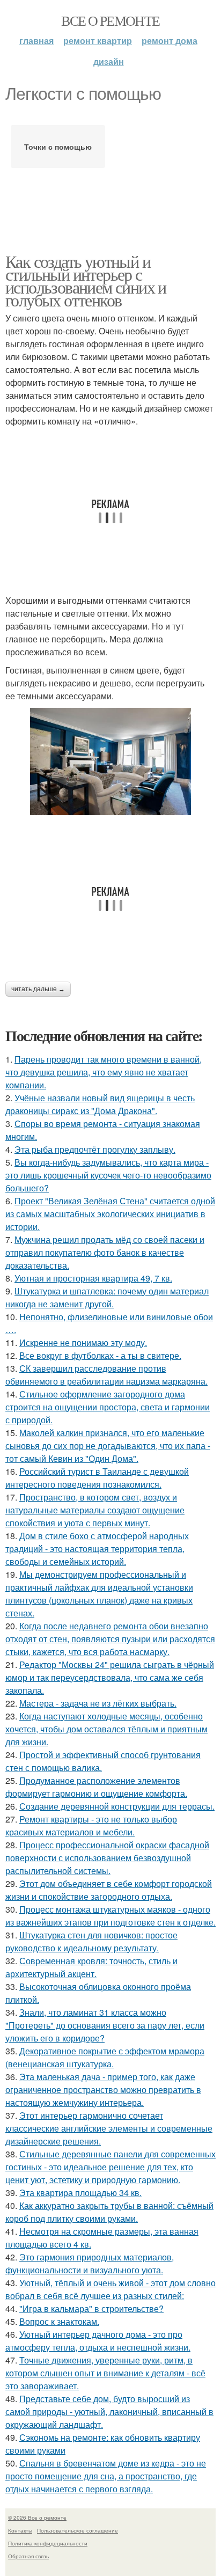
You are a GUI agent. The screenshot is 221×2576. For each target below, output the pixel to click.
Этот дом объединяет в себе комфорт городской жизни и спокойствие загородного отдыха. (109, 1890)
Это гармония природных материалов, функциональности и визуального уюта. (90, 2263)
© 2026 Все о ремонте (37, 2518)
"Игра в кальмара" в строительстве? (91, 2308)
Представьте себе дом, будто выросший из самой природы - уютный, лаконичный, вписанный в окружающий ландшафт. (109, 2412)
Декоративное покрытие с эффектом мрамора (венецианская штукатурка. (105, 2057)
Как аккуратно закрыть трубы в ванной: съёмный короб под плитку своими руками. (109, 2212)
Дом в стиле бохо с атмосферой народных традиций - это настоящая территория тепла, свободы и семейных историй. (97, 1549)
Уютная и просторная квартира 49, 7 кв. (93, 1278)
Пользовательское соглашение (78, 2530)
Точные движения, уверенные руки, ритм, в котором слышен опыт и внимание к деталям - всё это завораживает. (105, 2373)
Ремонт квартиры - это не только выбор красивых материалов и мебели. (91, 1825)
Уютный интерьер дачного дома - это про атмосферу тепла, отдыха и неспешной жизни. (98, 2341)
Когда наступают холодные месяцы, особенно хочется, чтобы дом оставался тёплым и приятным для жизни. (106, 1729)
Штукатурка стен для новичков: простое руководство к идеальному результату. (91, 1941)
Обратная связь (28, 2556)
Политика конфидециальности (48, 2543)
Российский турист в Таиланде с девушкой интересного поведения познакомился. (97, 1478)
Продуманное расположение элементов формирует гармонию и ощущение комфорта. (96, 1787)
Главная (36, 41)
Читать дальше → (38, 989)
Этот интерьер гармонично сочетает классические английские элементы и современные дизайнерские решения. (109, 2128)
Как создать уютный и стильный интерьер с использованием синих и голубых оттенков (86, 280)
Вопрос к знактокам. (59, 2321)
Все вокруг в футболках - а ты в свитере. (100, 1355)
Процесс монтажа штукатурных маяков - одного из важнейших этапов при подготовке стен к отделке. (110, 1916)
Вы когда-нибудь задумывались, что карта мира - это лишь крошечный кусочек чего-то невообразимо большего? (108, 1175)
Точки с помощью (58, 147)
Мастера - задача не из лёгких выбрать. (98, 1703)
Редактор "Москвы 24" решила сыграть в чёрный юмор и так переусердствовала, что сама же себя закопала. (110, 1677)
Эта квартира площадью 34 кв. (80, 2193)
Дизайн (109, 61)
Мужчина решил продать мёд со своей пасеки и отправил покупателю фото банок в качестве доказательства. (105, 1252)
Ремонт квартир (98, 41)
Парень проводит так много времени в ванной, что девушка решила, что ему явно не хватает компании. (104, 1072)
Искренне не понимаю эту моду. (83, 1342)
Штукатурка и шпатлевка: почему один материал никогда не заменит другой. (107, 1297)
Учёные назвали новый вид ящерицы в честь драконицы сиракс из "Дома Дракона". (100, 1104)
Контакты (20, 2530)
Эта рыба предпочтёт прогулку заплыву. (95, 1149)
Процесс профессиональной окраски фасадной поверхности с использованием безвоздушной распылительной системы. (107, 1858)
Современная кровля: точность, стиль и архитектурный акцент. (91, 1967)
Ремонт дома (170, 41)
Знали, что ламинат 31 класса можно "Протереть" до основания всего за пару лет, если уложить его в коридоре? (105, 2025)
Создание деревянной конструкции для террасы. (117, 1806)
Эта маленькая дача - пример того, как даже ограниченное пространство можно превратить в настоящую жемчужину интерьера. (103, 2090)
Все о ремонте (110, 20)
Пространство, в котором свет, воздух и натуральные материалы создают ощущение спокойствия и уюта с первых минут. (95, 1510)
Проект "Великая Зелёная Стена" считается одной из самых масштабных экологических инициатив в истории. (110, 1214)
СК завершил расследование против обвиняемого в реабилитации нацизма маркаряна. (106, 1375)
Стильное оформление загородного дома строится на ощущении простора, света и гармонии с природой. (108, 1407)
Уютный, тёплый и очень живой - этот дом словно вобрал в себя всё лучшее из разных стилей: (110, 2289)
